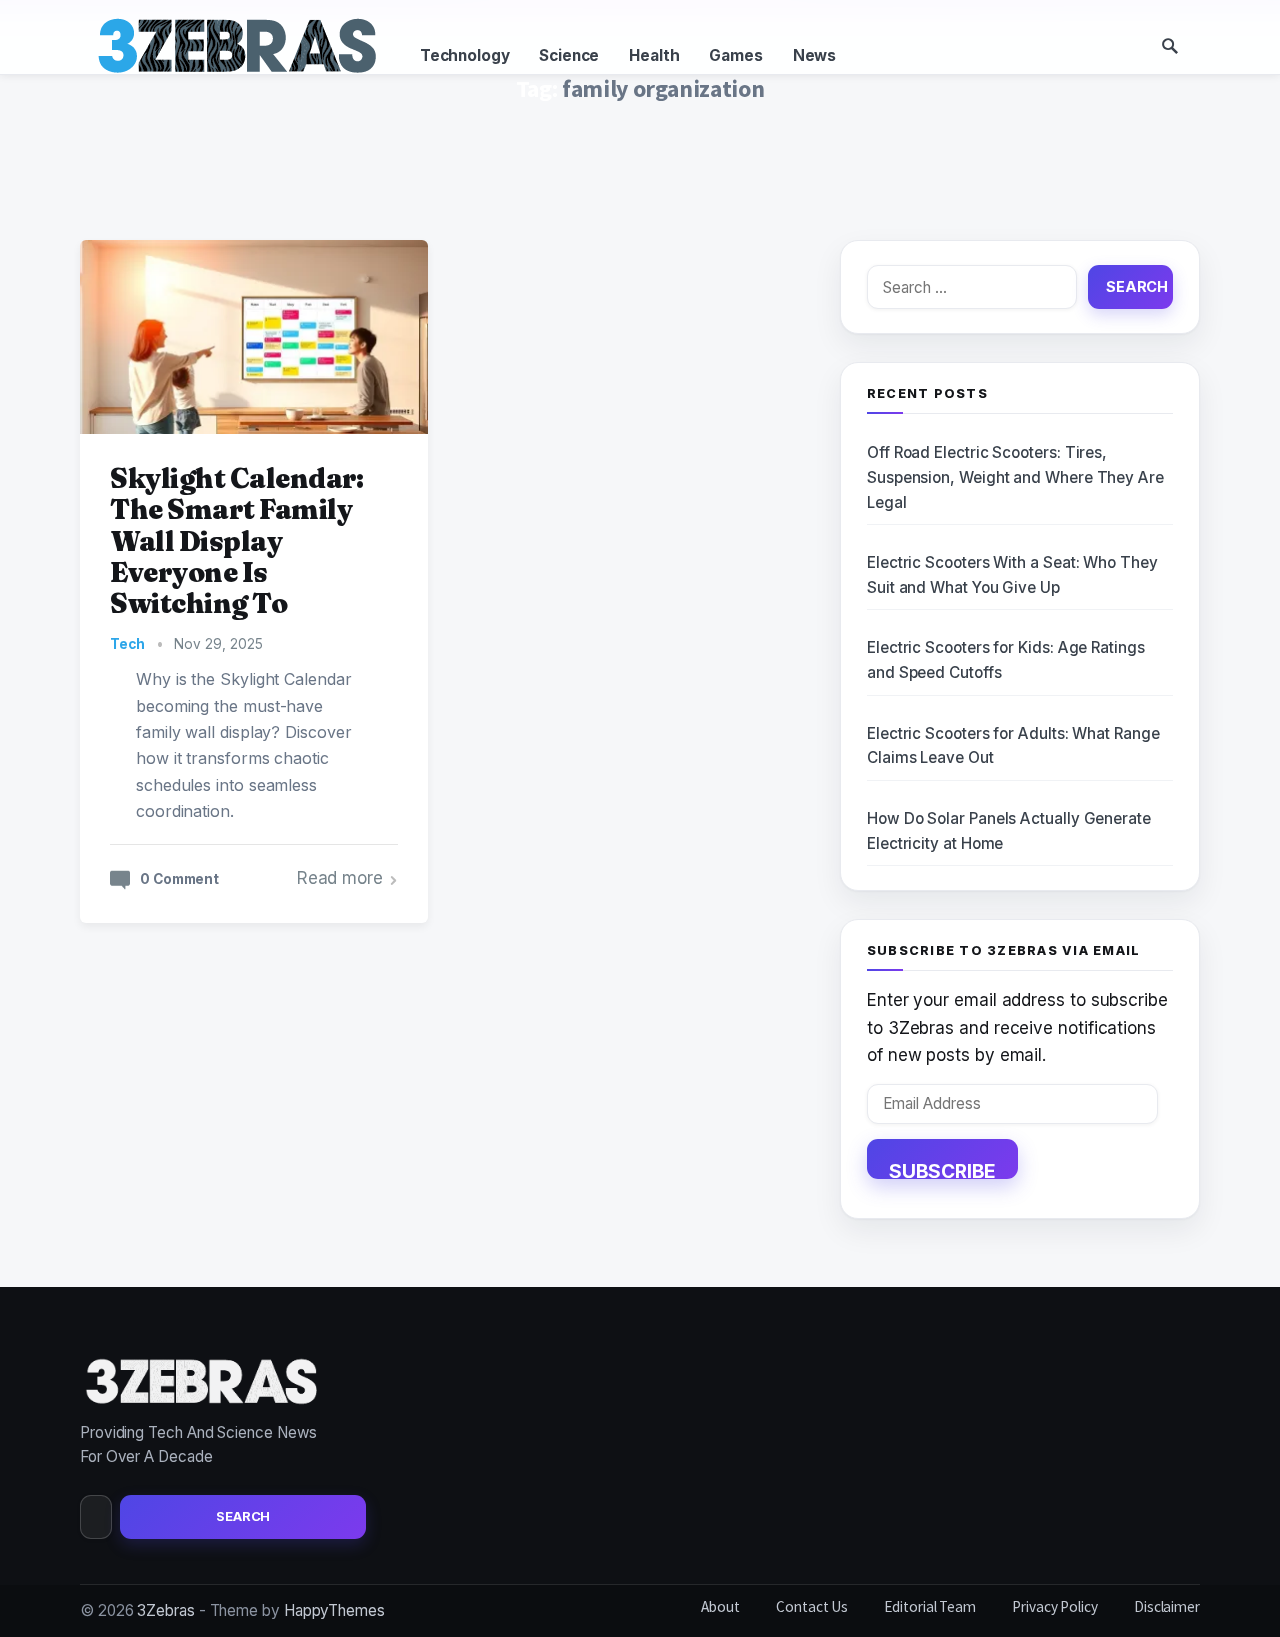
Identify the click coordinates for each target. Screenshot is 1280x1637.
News (814, 55)
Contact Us (812, 1606)
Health (654, 55)
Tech (127, 644)
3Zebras (165, 1610)
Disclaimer (1167, 1606)
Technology (464, 55)
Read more (340, 878)
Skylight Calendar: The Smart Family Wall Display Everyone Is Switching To (236, 540)
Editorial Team (930, 1606)
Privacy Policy (1055, 1606)
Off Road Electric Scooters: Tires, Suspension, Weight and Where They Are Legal (1015, 477)
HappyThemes (334, 1610)
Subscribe (942, 1169)
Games (735, 55)
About (720, 1606)
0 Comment (179, 879)
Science (569, 55)
